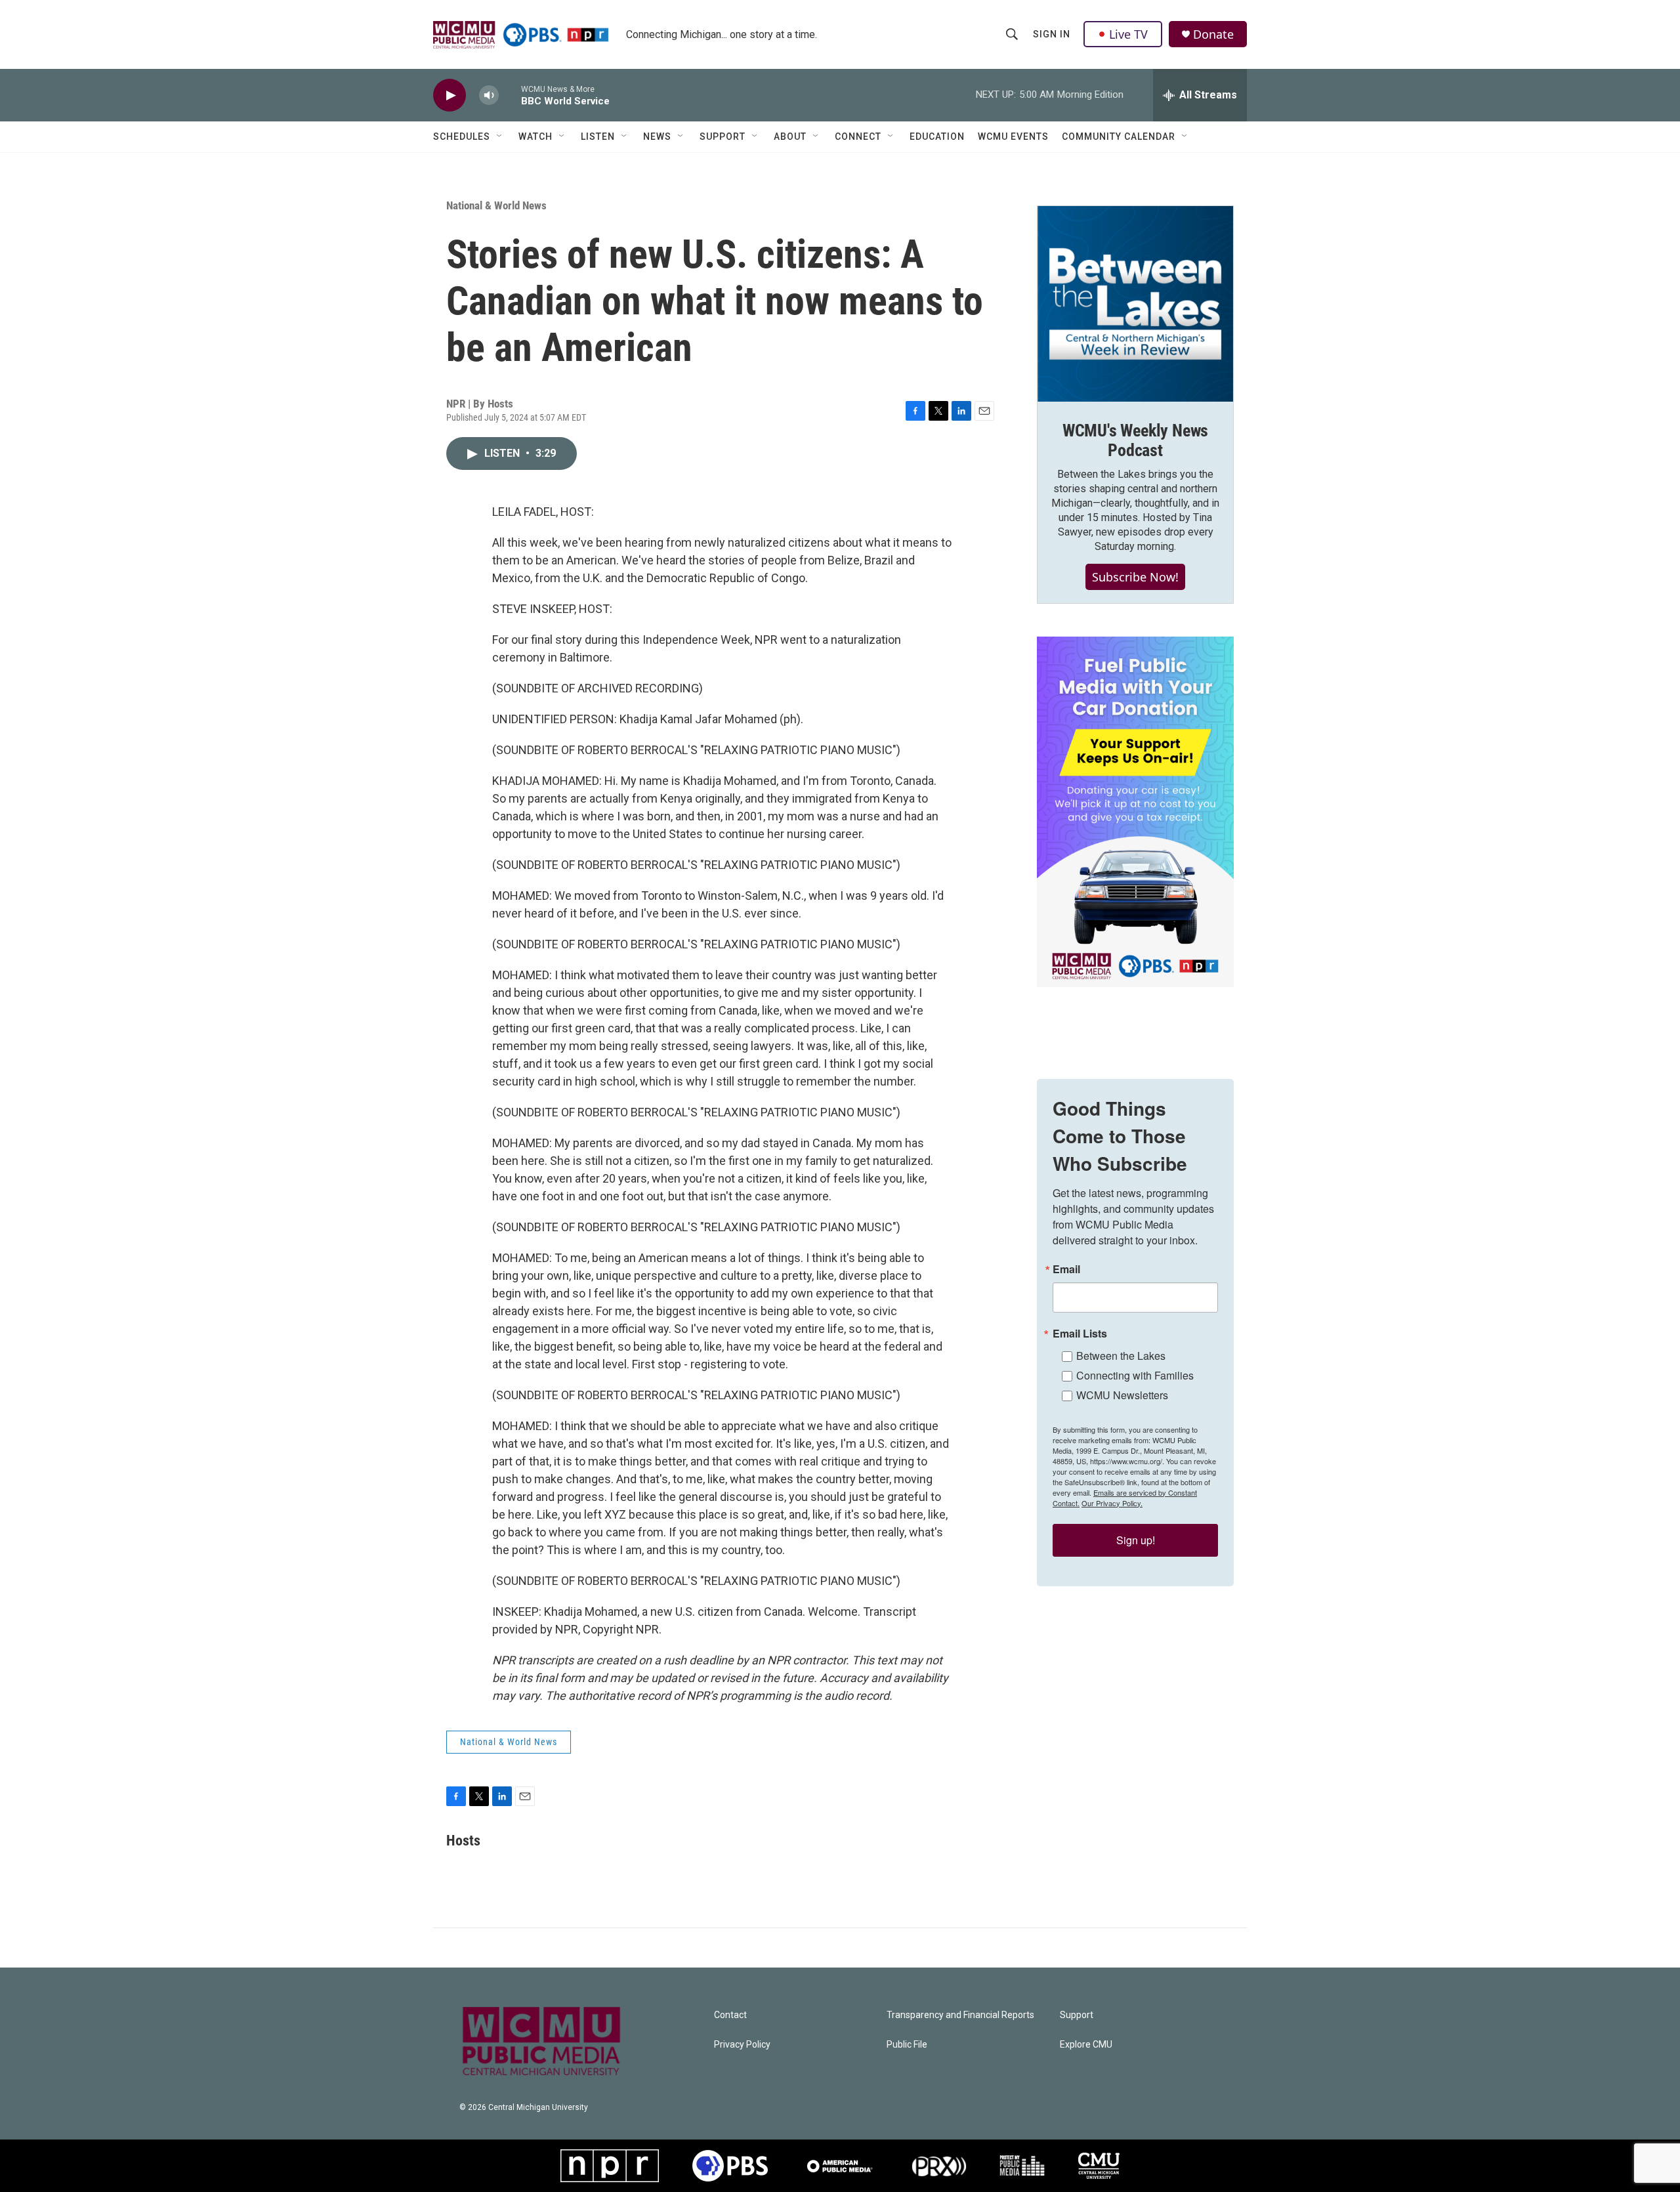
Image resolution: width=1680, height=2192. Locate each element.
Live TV (1128, 34)
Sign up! (1136, 1540)
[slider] (510, 95)
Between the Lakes (1121, 1356)
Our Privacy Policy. (1112, 1503)
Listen (598, 137)
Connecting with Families (1135, 1375)
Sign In (1052, 34)
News (657, 137)
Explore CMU (1086, 2045)
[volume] (489, 95)
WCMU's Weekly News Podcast (1135, 440)
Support (723, 137)
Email (1066, 1269)
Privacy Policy (742, 2045)
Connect (858, 137)
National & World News (496, 205)
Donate (1213, 34)
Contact (730, 2015)
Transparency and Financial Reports (960, 2015)
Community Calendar (1119, 137)
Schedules (462, 137)
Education (937, 137)
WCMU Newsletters (1122, 1395)
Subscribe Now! (1135, 577)
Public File (907, 2045)
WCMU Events (1013, 137)
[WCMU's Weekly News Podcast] (1135, 304)
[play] (450, 95)
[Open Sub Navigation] (500, 137)
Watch (535, 137)
